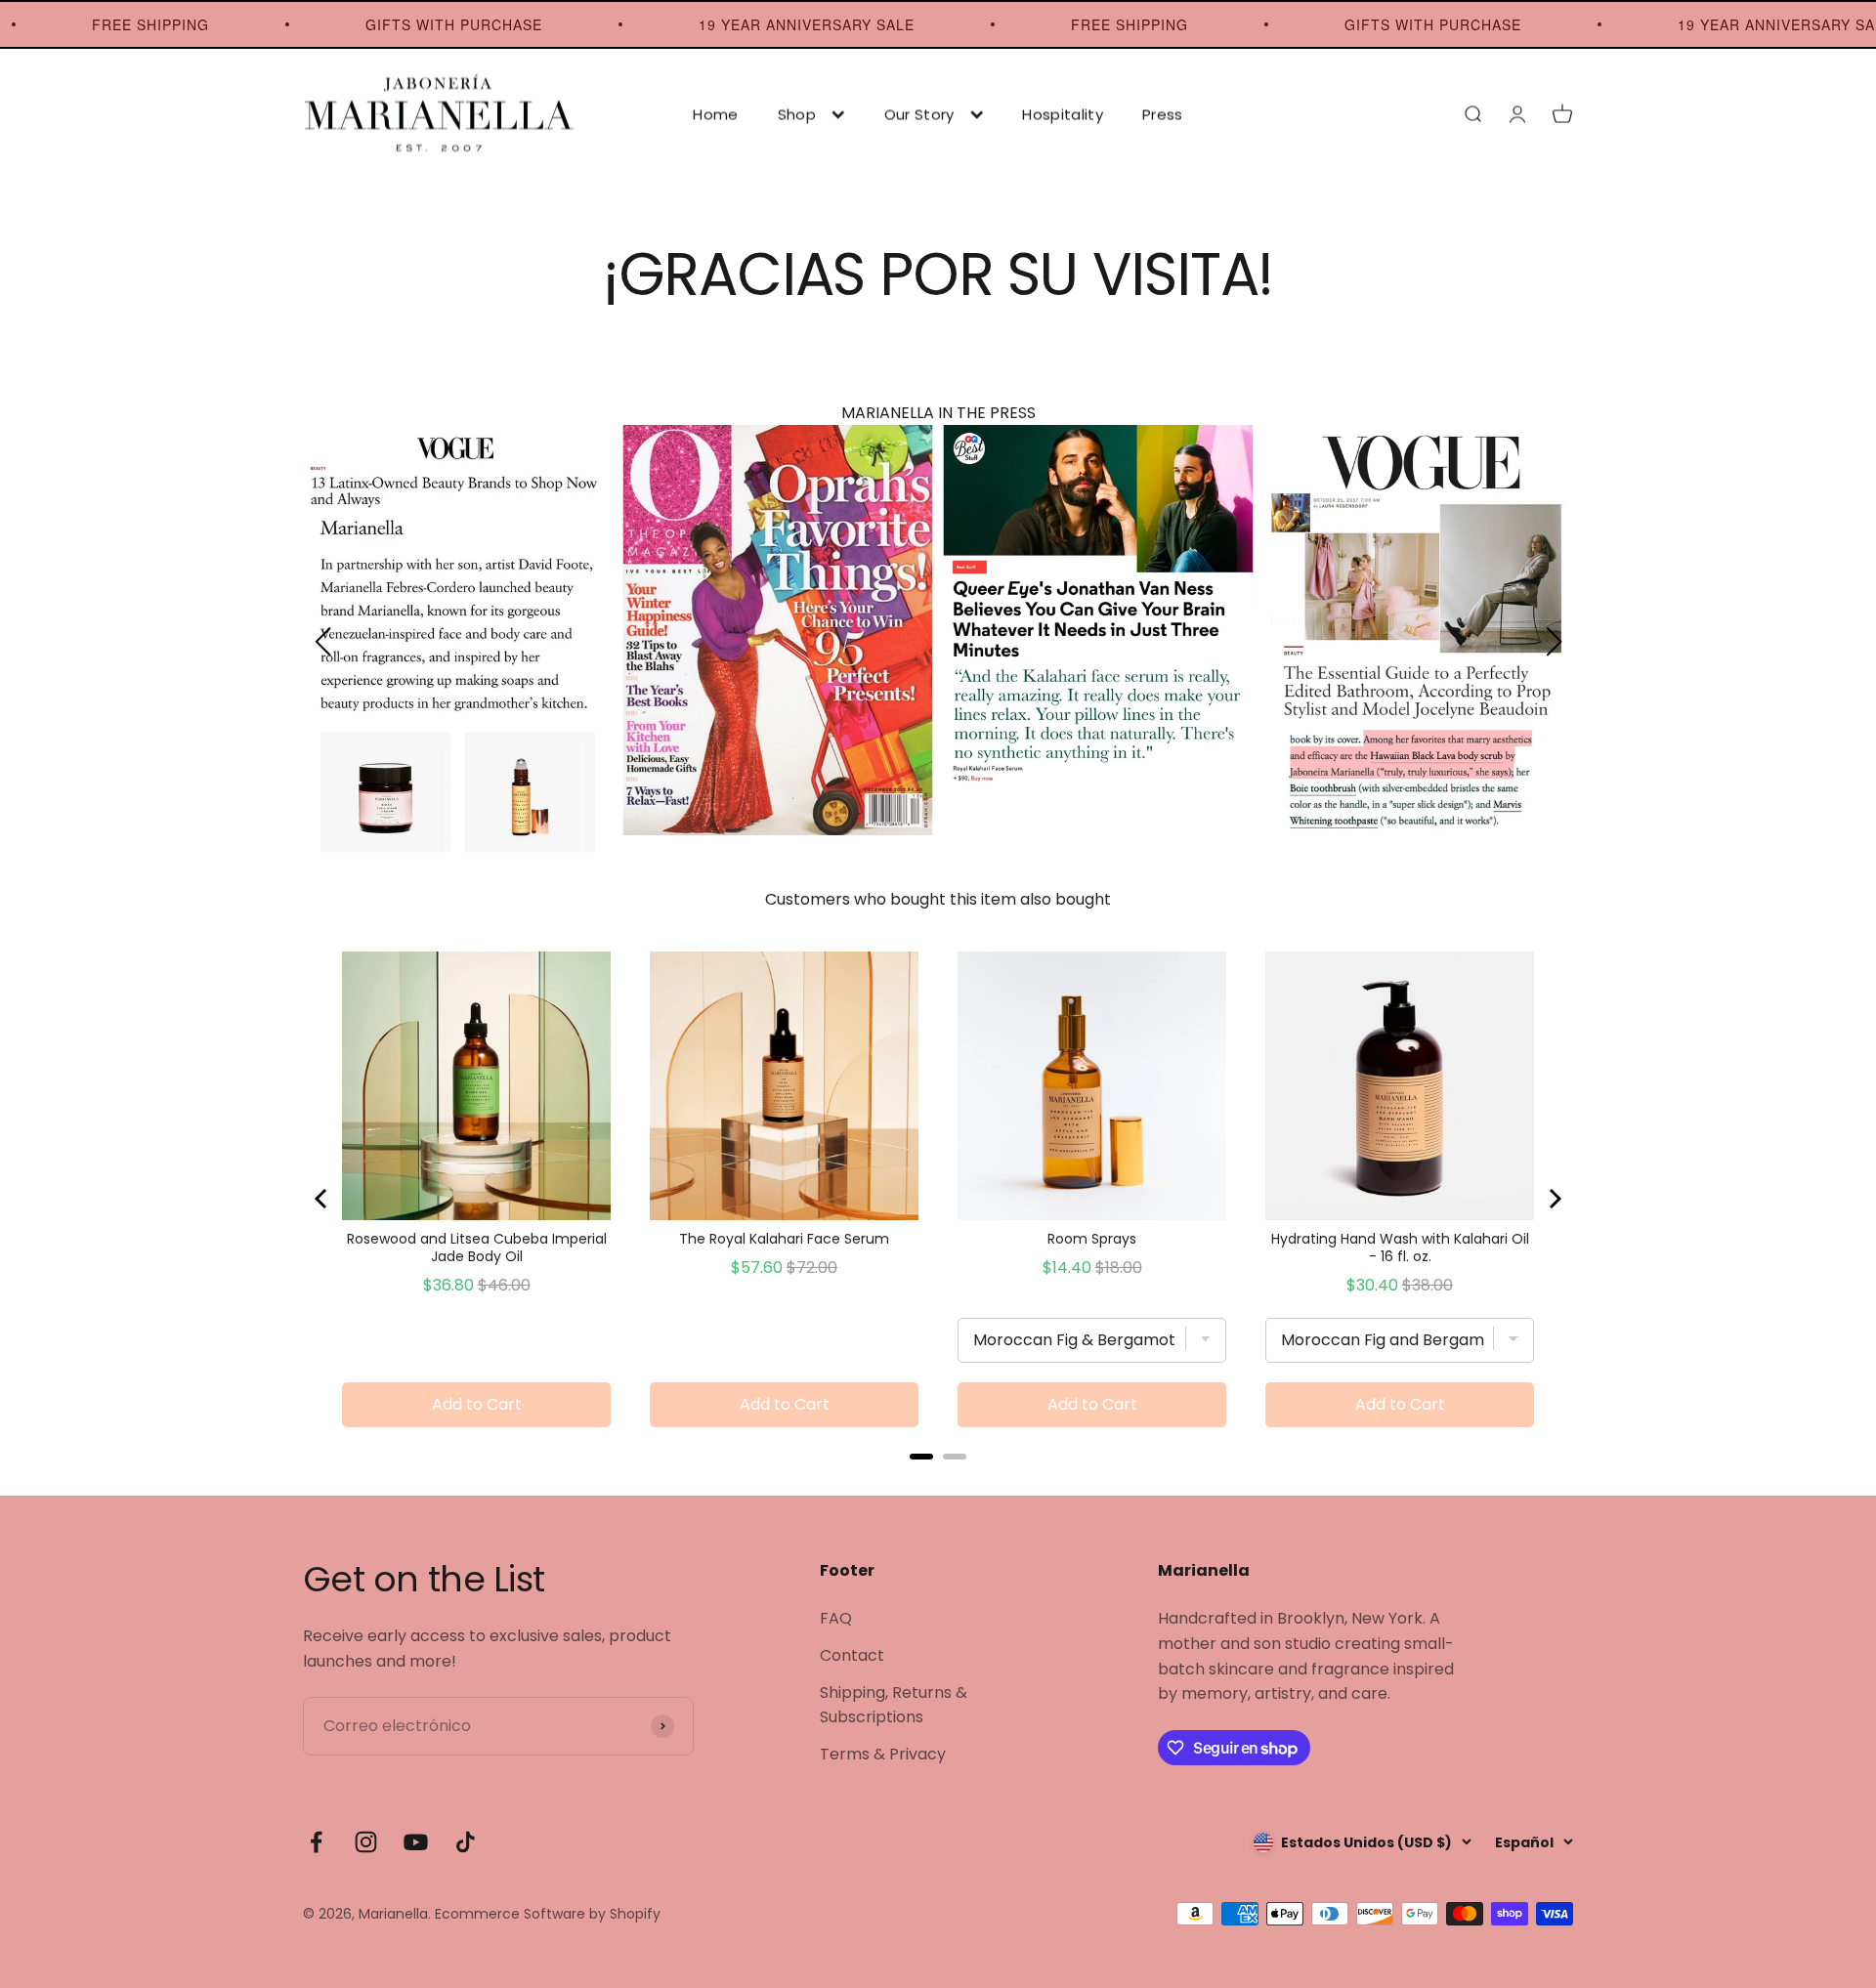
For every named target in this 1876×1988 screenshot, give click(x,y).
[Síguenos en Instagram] (366, 1842)
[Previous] (322, 1199)
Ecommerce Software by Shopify (548, 1914)
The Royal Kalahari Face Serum (784, 1239)
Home (715, 114)
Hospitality (1063, 114)
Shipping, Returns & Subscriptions (894, 1705)
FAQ (836, 1618)
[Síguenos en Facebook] (316, 1842)
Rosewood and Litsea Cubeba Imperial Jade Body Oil (477, 1248)
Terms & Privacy (883, 1754)
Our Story (919, 114)
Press (1163, 114)
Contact (852, 1655)
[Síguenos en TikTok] (466, 1842)
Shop (797, 114)
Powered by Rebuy (938, 1482)
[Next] (1554, 1199)
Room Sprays (1092, 1239)
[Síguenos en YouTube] (416, 1842)
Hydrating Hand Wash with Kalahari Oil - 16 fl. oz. (1400, 1248)
